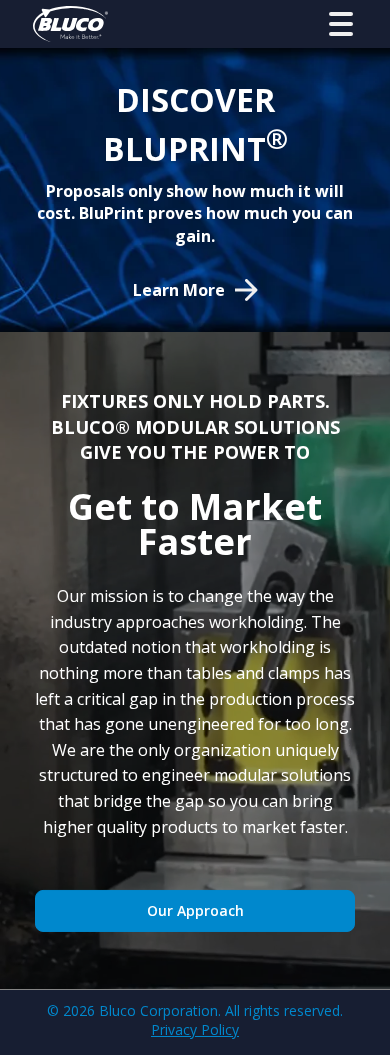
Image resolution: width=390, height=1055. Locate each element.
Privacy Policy (195, 1029)
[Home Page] (70, 24)
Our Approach (195, 910)
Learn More (179, 290)
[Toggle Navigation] (341, 24)
